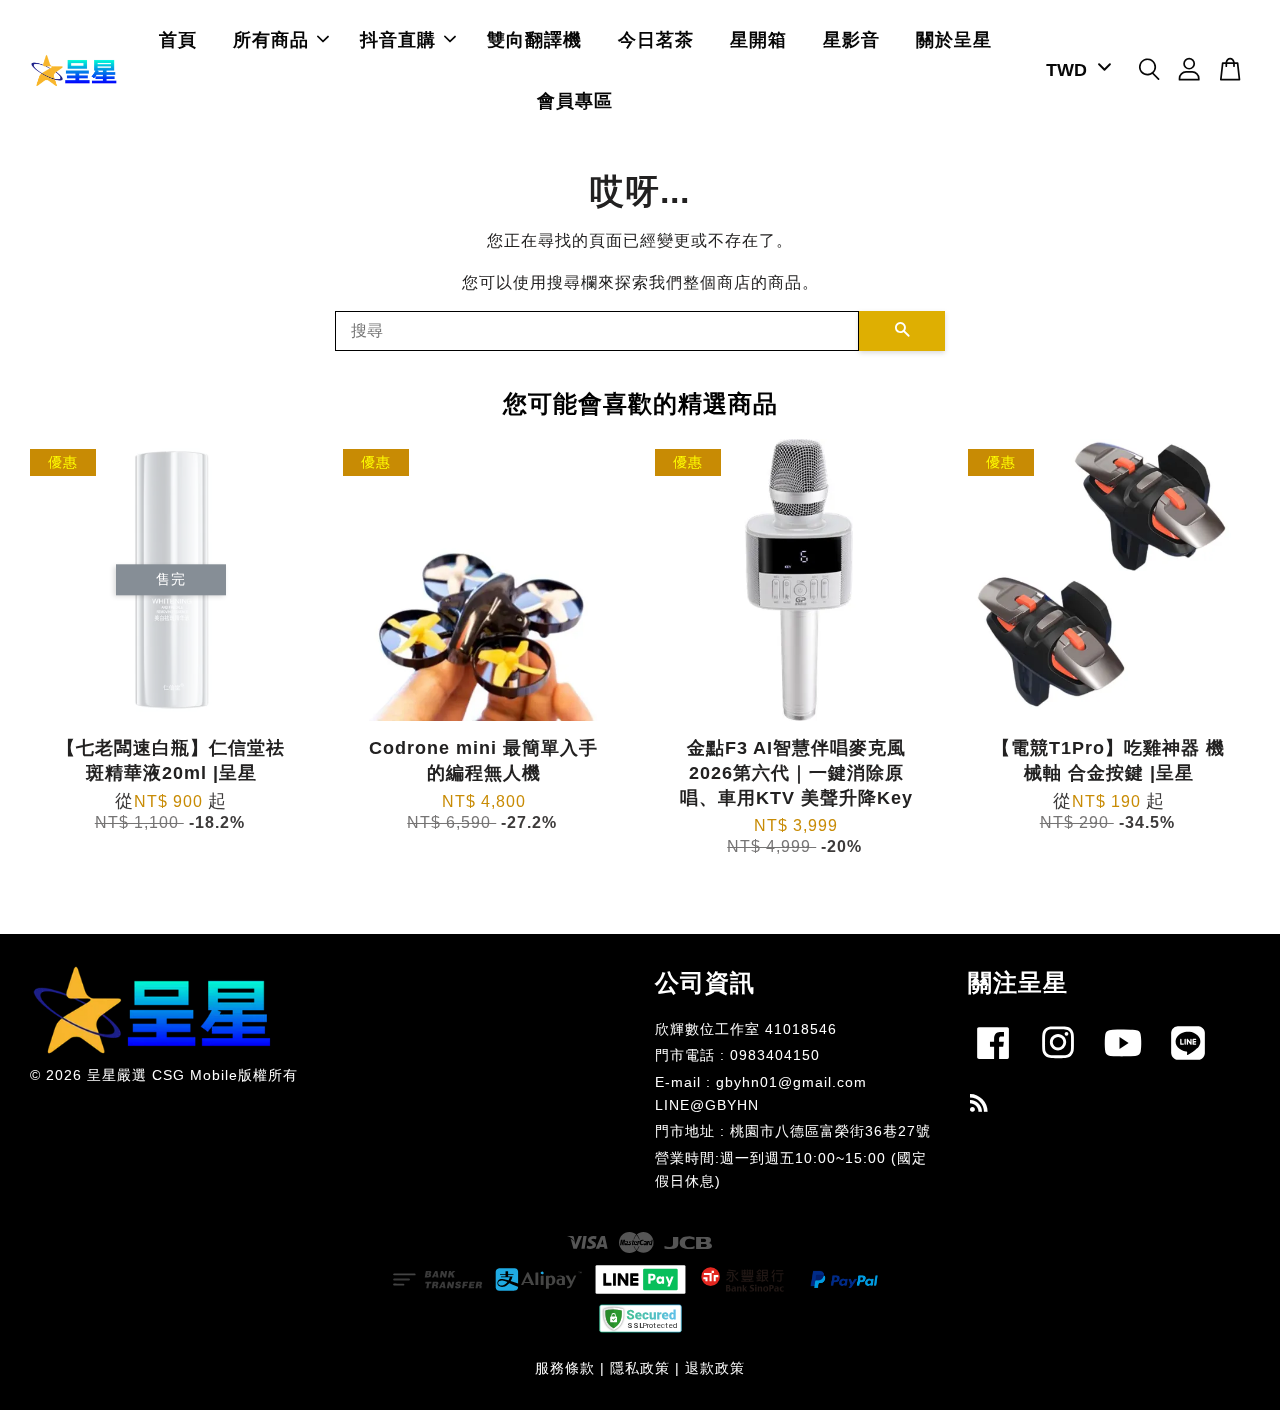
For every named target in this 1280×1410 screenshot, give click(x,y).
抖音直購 (398, 40)
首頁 (178, 40)
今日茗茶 (656, 40)
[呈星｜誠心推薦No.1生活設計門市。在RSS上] (979, 1106)
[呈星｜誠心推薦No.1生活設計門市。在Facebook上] (993, 1063)
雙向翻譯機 (534, 40)
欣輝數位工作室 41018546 (746, 1029)
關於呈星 (954, 40)
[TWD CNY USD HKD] (1075, 70)
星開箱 (758, 40)
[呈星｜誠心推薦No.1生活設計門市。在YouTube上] (1123, 1063)
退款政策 (715, 1368)
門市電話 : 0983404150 (737, 1055)
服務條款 (565, 1368)
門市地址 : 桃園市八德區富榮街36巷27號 (793, 1131)
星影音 (851, 40)
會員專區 (575, 101)
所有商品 (271, 40)
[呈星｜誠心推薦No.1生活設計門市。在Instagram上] (1058, 1063)
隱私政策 (640, 1368)
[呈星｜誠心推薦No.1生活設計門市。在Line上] (1188, 1063)
